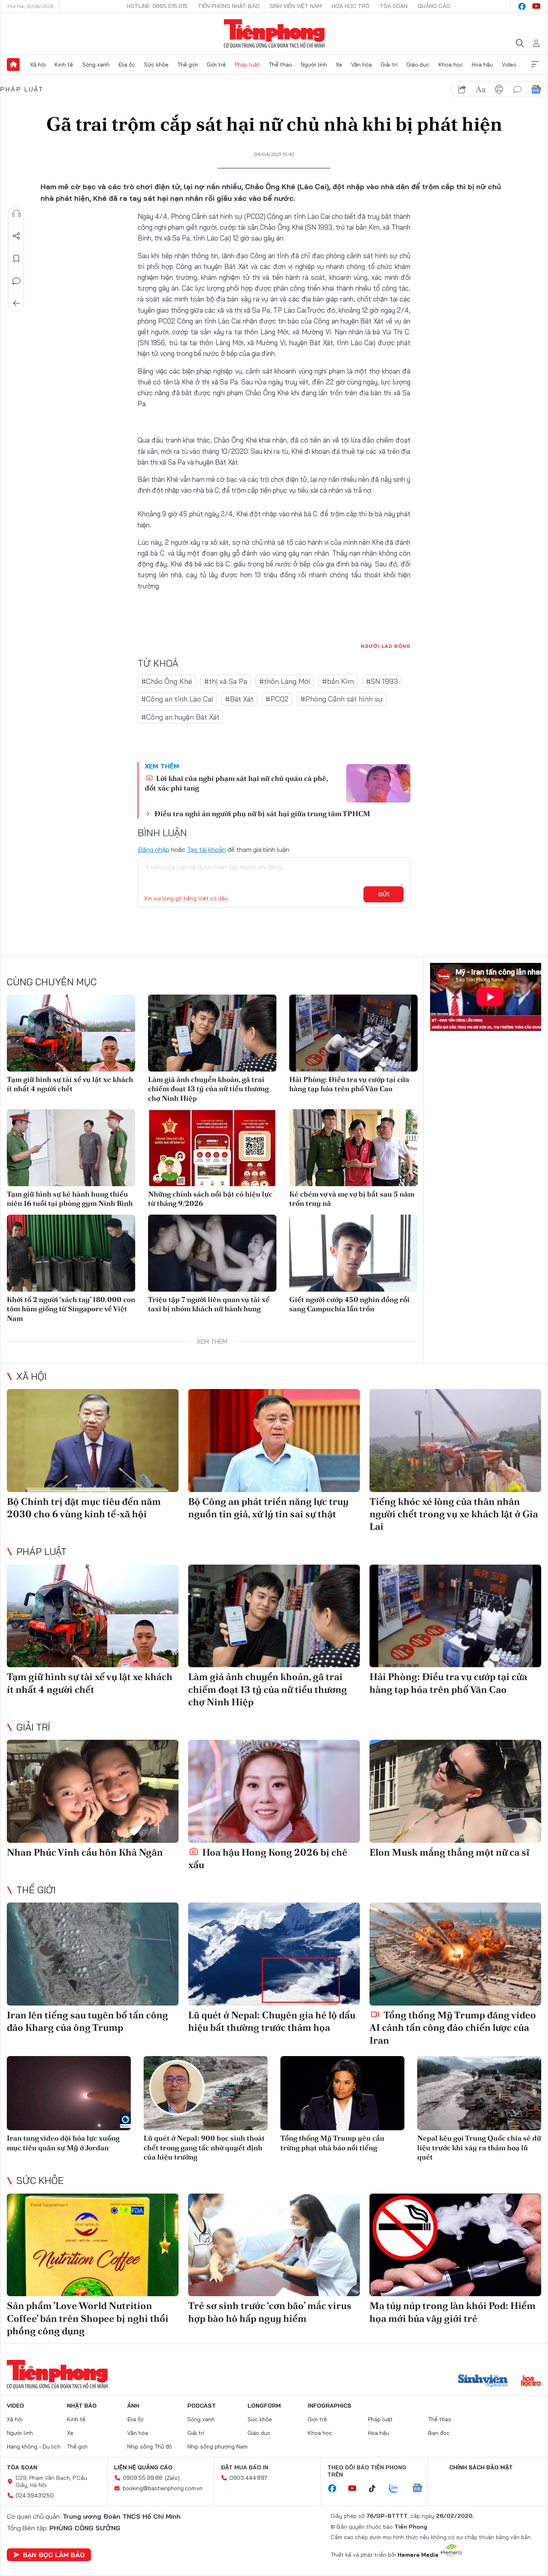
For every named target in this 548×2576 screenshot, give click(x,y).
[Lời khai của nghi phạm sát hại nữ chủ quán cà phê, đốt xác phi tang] (378, 783)
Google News (536, 89)
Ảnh (133, 2406)
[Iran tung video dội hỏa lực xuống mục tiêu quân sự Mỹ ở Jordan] (69, 2093)
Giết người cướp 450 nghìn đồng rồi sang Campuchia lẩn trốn (349, 1304)
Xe (339, 65)
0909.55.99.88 (143, 2478)
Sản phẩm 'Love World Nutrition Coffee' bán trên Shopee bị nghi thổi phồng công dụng (88, 2318)
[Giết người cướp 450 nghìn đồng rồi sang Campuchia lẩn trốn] (353, 1253)
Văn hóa (361, 65)
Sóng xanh (96, 65)
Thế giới (188, 65)
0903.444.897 (248, 2478)
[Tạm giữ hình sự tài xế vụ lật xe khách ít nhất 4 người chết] (71, 1033)
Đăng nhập (153, 849)
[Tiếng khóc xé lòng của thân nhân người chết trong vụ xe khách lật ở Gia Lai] (455, 1441)
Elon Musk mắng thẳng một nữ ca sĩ (450, 1852)
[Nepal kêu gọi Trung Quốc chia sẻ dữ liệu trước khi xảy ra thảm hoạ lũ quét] (479, 2093)
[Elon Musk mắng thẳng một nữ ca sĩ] (455, 1791)
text (481, 89)
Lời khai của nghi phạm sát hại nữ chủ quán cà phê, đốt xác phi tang (236, 783)
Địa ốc (127, 65)
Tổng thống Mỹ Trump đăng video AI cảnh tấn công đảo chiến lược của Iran (453, 2027)
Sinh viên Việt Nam (296, 6)
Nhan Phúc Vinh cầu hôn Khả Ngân (85, 1852)
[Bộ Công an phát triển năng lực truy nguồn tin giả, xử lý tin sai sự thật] (274, 1441)
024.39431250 (35, 2495)
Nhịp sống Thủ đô (150, 2447)
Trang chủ (13, 65)
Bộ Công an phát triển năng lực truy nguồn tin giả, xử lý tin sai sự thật (268, 1508)
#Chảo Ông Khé (167, 681)
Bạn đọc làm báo (54, 2555)
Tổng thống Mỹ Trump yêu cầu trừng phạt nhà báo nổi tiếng (332, 2143)
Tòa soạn (394, 6)
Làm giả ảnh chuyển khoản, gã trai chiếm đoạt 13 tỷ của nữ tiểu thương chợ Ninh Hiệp (208, 1089)
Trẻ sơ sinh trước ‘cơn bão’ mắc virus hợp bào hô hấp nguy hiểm (270, 2312)
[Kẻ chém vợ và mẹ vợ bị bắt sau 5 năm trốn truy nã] (353, 1148)
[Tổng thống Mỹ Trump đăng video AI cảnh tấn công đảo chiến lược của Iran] (455, 1954)
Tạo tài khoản (206, 849)
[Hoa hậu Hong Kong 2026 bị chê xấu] (274, 1791)
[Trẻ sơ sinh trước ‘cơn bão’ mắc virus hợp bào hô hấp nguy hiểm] (274, 2245)
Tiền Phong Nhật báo (229, 6)
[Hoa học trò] (531, 2382)
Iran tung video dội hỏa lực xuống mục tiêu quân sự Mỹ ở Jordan (63, 2143)
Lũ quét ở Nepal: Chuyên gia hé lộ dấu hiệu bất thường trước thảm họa (272, 2021)
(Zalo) (172, 2478)
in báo (499, 89)
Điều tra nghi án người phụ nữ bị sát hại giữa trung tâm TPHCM (262, 814)
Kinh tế (64, 65)
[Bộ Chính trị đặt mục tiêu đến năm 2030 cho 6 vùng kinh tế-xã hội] (93, 1441)
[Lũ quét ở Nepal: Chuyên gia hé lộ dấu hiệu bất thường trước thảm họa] (274, 1954)
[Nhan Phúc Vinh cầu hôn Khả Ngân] (93, 1791)
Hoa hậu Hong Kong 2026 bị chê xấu (268, 1858)
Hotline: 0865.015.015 (157, 6)
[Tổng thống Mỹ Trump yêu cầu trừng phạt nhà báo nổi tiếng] (342, 2093)
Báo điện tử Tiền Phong (274, 34)
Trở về (16, 303)
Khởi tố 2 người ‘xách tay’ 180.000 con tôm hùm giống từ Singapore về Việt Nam (71, 1309)
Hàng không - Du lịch (34, 2447)
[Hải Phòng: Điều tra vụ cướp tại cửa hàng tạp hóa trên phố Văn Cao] (353, 1033)
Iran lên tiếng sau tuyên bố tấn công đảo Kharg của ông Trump (87, 2021)
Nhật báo (82, 2406)
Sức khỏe (156, 65)
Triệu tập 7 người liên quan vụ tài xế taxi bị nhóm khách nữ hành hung (209, 1304)
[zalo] (398, 2489)
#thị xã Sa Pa (226, 681)
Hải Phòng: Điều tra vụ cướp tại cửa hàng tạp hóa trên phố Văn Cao (349, 1084)
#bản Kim (338, 681)
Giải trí (389, 65)
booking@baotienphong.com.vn (163, 2488)
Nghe (16, 214)
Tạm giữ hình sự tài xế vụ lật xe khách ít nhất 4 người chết (70, 1084)
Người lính (314, 65)
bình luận (518, 89)
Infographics (330, 2406)
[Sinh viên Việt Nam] (483, 2382)
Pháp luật (247, 65)
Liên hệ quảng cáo (143, 2467)
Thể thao (280, 65)
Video (509, 65)
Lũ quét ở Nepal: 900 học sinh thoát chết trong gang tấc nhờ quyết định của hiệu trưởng (204, 2147)
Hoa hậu (482, 65)
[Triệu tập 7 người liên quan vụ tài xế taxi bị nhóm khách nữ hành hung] (212, 1253)
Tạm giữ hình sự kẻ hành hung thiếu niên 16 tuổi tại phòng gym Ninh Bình (70, 1199)
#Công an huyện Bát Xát (180, 717)
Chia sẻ (16, 236)
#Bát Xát (239, 699)
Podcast (202, 2406)
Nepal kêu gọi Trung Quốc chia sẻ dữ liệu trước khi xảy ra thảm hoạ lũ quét (479, 2147)
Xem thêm (535, 65)
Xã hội (38, 65)
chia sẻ (462, 89)
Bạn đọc (439, 2433)
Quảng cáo (434, 6)
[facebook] (522, 6)
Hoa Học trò (351, 6)
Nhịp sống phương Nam (217, 2447)
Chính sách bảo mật (481, 2467)
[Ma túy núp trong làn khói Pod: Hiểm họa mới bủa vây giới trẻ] (455, 2245)
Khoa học (451, 65)
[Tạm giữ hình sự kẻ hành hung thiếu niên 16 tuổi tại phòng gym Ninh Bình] (71, 1148)
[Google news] (421, 2489)
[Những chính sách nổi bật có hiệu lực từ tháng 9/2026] (212, 1148)
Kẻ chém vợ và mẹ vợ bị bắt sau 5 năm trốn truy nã (352, 1199)
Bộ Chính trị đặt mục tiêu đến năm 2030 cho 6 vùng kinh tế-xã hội (84, 1508)
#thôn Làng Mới (285, 681)
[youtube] (536, 6)
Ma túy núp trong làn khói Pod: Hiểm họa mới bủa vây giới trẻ (453, 2312)
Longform (264, 2406)
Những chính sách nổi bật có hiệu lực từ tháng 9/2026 (210, 1199)
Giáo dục (418, 65)
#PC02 (277, 699)
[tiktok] (376, 2489)
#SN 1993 (382, 681)
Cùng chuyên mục (52, 982)
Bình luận (16, 281)
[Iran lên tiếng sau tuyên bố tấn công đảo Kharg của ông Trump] (93, 1954)
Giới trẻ (216, 65)
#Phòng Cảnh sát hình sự (342, 699)
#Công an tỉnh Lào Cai (177, 699)
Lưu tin (16, 259)
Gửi (384, 894)
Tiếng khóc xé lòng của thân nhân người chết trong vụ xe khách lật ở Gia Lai (454, 1514)
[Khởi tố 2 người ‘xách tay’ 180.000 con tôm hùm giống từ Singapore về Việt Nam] (71, 1253)
